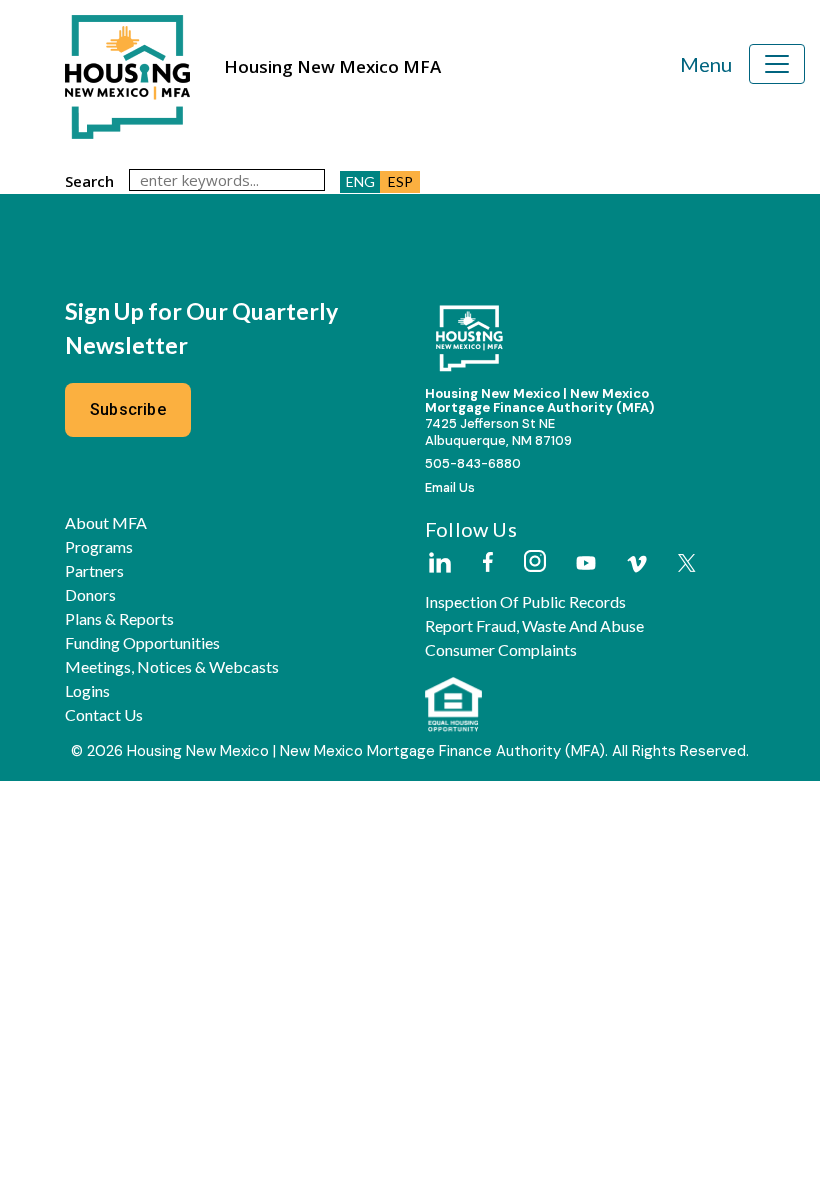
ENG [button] (360, 181)
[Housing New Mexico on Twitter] (687, 564)
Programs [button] (99, 547)
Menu (706, 64)
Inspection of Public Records (525, 602)
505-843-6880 (473, 463)
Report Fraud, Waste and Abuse (534, 626)
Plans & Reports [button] (119, 619)
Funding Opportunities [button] (142, 643)
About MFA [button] (106, 523)
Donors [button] (90, 595)
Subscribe (128, 409)
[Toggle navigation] (777, 64)
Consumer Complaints (501, 650)
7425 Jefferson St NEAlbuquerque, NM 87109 (498, 432)
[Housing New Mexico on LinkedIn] (439, 564)
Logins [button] (87, 691)
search (89, 181)
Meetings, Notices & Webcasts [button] (172, 667)
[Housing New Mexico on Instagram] (534, 562)
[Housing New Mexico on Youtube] (586, 564)
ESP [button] (400, 181)
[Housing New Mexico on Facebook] (488, 563)
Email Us (450, 487)
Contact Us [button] (104, 715)
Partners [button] (94, 571)
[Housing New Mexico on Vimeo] (637, 564)
